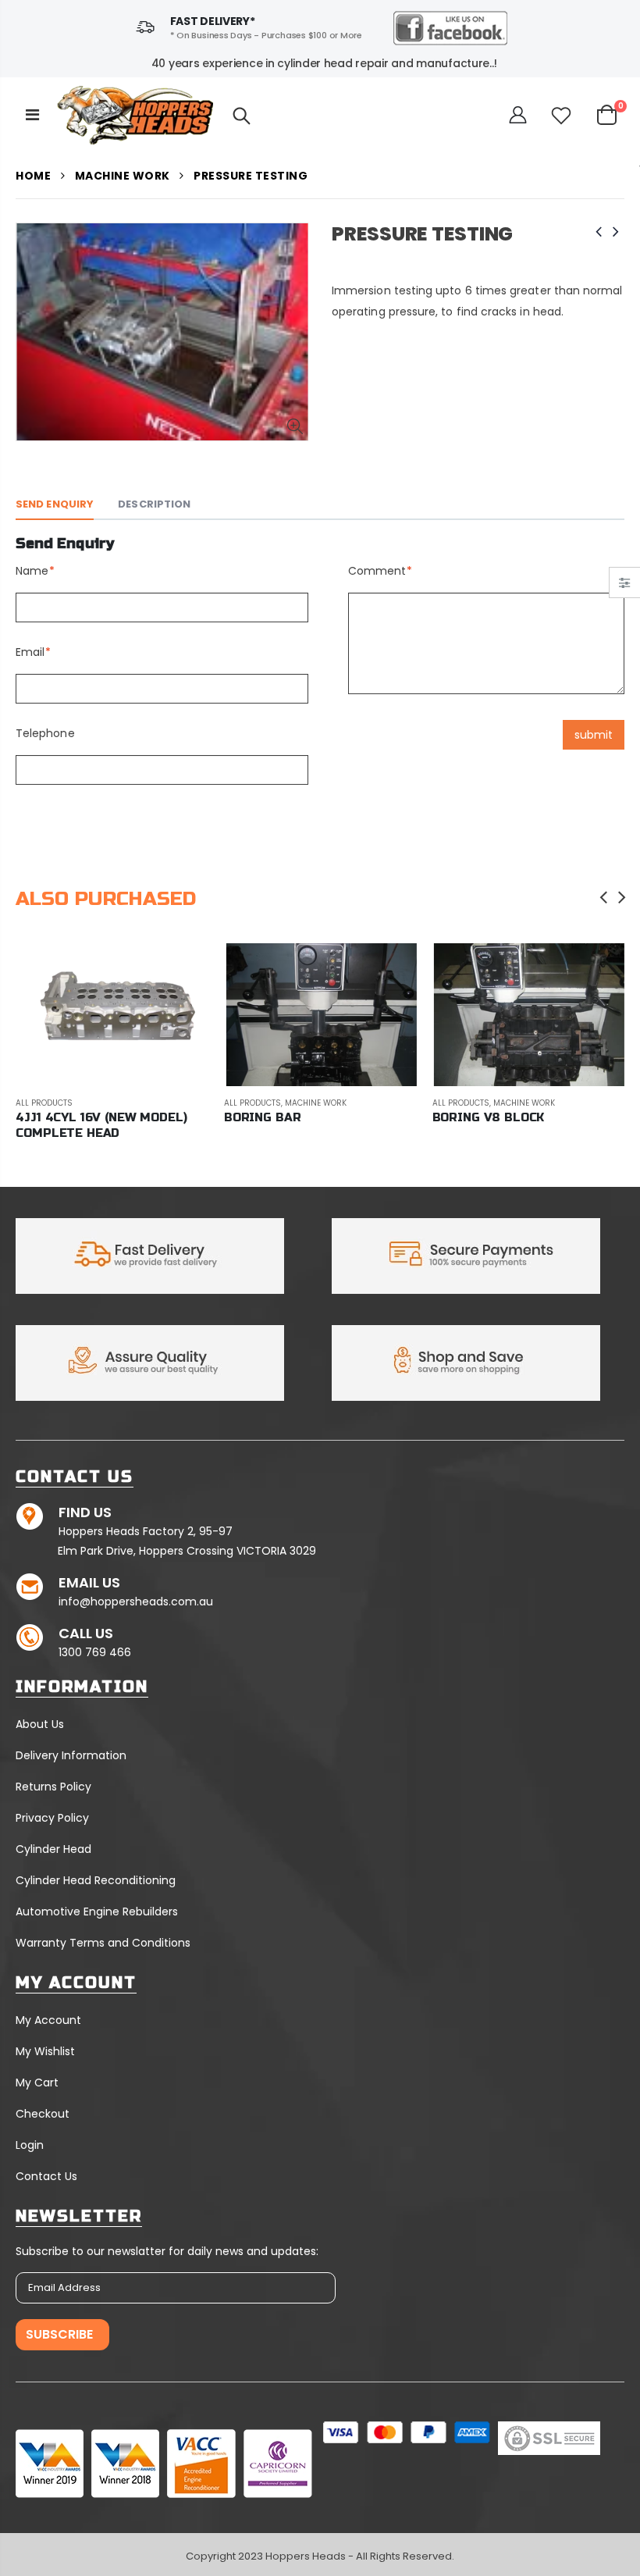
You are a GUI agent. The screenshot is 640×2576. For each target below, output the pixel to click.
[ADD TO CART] (183, 969)
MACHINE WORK (123, 176)
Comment (377, 571)
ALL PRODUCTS (44, 1103)
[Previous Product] (599, 232)
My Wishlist (45, 2051)
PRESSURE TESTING (422, 234)
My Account (48, 2020)
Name (32, 571)
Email (30, 652)
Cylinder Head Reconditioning (96, 1880)
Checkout (43, 2114)
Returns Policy (53, 1787)
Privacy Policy (52, 1818)
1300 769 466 (95, 1652)
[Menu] (32, 115)
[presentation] (604, 897)
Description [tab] (154, 504)
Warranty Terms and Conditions (103, 1943)
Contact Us (46, 2176)
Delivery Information (71, 1755)
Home (33, 176)
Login (30, 2145)
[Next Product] (616, 232)
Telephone (45, 733)
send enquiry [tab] (55, 504)
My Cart (37, 2083)
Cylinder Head (53, 1849)
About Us (40, 1724)
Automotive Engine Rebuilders (97, 1912)
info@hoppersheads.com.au (136, 1602)
